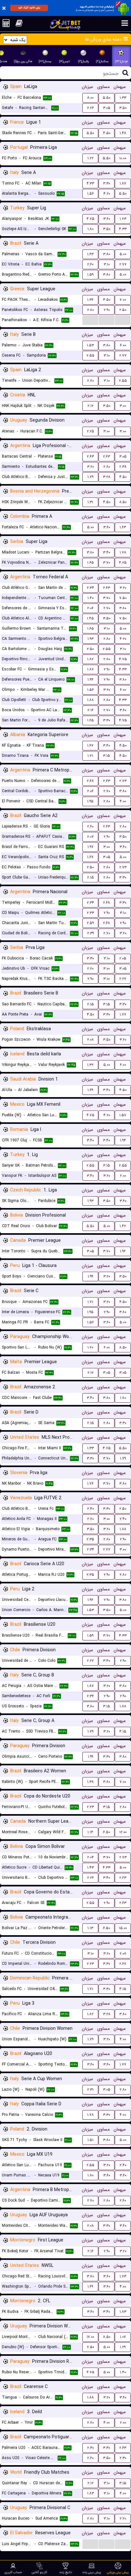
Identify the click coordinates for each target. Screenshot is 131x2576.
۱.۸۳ (123, 2312)
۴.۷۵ (90, 219)
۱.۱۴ (90, 1832)
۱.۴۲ (123, 1226)
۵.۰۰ (123, 254)
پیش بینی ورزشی (118, 2572)
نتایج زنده (66, 2572)
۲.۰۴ (90, 1857)
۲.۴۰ (90, 1509)
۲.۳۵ (90, 1539)
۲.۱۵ (90, 877)
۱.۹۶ (123, 1251)
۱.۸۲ (90, 659)
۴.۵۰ (107, 133)
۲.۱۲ (90, 406)
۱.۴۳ (90, 1867)
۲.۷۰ (90, 381)
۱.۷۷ (123, 1014)
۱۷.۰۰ (90, 2337)
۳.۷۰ (107, 563)
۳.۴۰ (107, 552)
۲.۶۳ (90, 456)
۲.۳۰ (90, 2448)
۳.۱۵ (107, 756)
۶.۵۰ (107, 1832)
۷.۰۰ (123, 300)
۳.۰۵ (107, 108)
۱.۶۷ (90, 745)
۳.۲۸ (107, 477)
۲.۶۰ (90, 264)
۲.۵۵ (90, 355)
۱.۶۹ (90, 1090)
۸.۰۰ (90, 98)
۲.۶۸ (90, 781)
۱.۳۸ (90, 1782)
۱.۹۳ (90, 639)
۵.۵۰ (107, 98)
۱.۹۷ (90, 847)
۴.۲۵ (123, 563)
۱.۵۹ (90, 275)
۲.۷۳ (123, 781)
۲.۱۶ (90, 710)
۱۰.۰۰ (123, 158)
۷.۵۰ (123, 598)
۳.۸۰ (107, 254)
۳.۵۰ (123, 108)
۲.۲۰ (90, 969)
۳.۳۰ (107, 183)
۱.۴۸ (123, 133)
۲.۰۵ (123, 958)
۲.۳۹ (90, 933)
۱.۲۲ (90, 158)
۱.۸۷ (123, 183)
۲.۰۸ (90, 1040)
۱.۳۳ (123, 98)
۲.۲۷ (123, 979)
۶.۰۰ (123, 345)
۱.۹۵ (90, 801)
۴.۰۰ (123, 801)
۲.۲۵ (90, 431)
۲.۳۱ (90, 2090)
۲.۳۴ (90, 588)
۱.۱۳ (90, 1928)
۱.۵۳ (90, 345)
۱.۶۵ (90, 563)
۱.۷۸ (123, 552)
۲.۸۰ (90, 310)
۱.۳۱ (90, 502)
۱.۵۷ (123, 1115)
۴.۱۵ (123, 1731)
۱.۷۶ (90, 1483)
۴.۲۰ (107, 194)
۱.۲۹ (123, 2347)
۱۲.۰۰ (123, 1832)
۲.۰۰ (123, 1176)
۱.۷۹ (90, 477)
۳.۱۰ (107, 264)
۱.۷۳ (123, 219)
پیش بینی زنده (92, 2572)
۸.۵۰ (123, 502)
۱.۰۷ (123, 2337)
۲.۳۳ (90, 913)
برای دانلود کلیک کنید (29, 8)
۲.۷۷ (123, 264)
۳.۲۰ (90, 467)
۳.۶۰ (107, 219)
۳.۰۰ (123, 406)
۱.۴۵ (90, 618)
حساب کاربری (13, 2572)
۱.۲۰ (90, 1347)
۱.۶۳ (90, 254)
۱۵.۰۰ (123, 1928)
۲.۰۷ (90, 837)
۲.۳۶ (90, 1696)
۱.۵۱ (90, 2140)
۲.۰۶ (90, 608)
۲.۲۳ (90, 1807)
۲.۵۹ (90, 923)
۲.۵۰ (123, 310)
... (90, 320)
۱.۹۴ (90, 680)
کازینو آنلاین (39, 2572)
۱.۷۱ (90, 756)
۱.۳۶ (90, 300)
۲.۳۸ (123, 467)
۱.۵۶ (90, 194)
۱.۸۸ (90, 700)
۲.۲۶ (90, 108)
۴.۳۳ (90, 183)
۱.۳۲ (90, 1065)
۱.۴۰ (90, 598)
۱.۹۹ (90, 1276)
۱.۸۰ (90, 229)
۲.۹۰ (107, 310)
